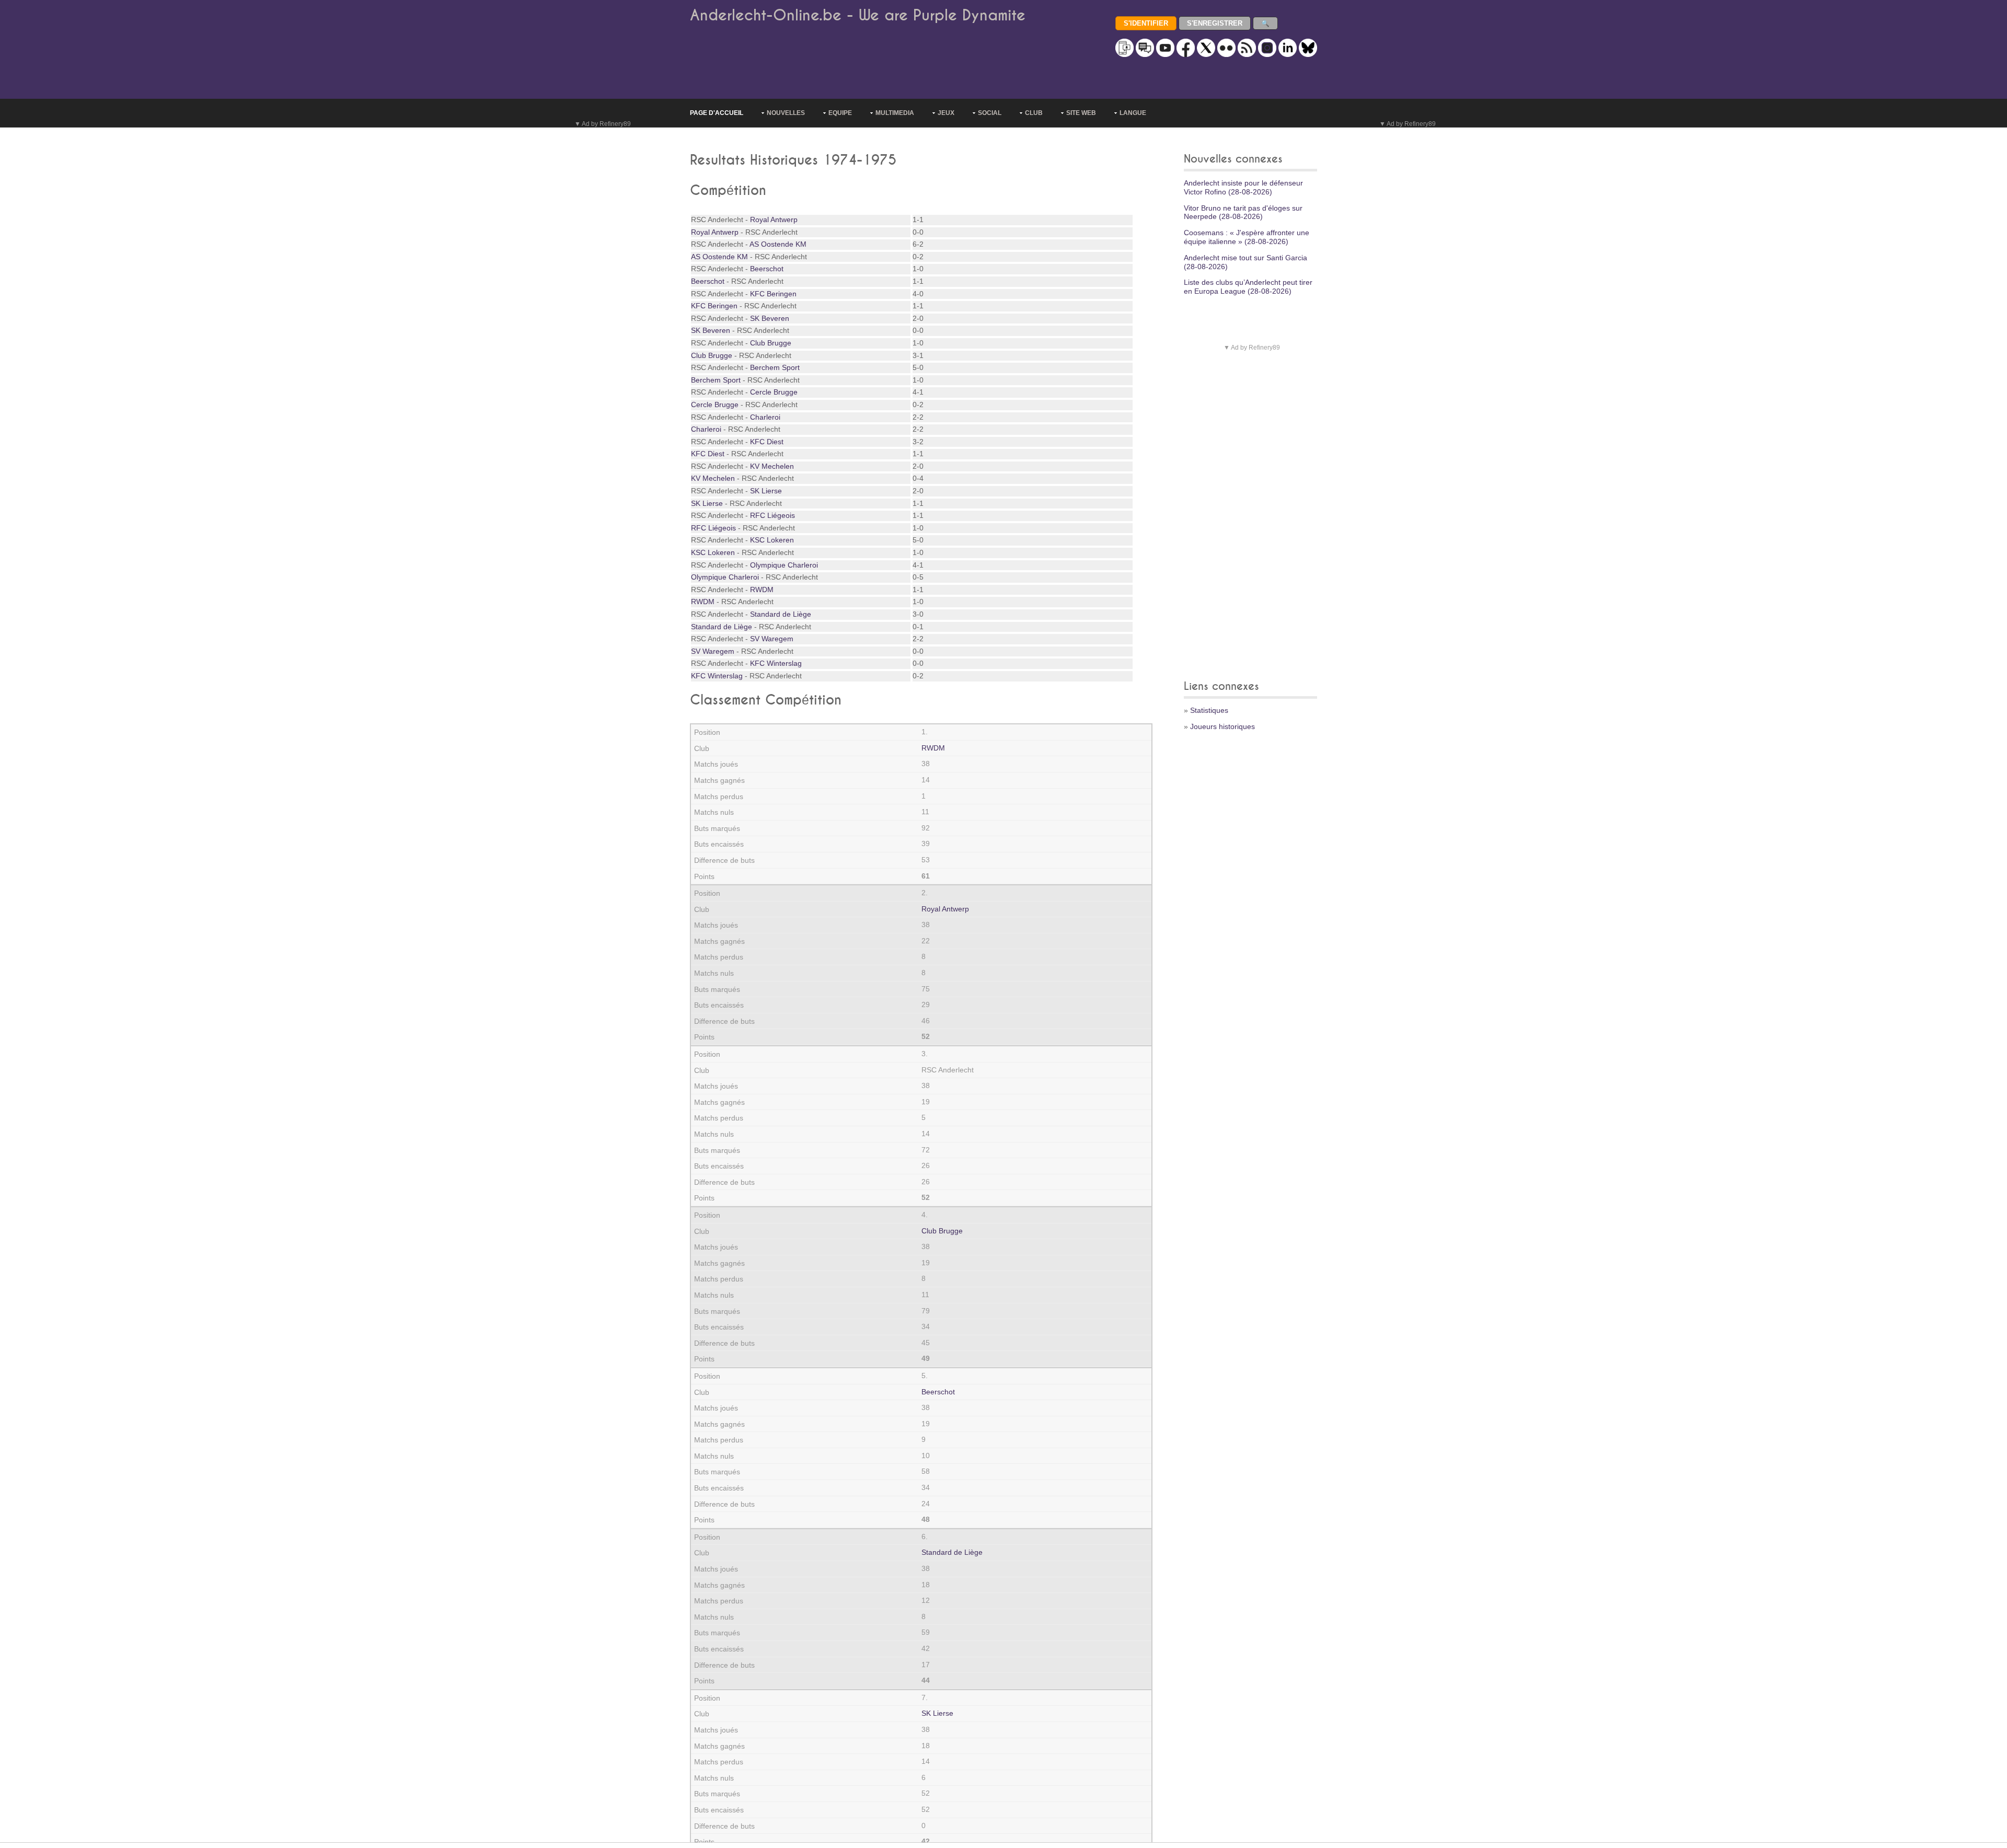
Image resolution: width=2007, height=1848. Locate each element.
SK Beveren (770, 318)
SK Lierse (766, 491)
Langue (1133, 113)
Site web (1081, 113)
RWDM (762, 590)
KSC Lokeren (772, 540)
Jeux (946, 113)
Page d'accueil (717, 113)
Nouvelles (786, 113)
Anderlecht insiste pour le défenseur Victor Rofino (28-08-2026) (1243, 187)
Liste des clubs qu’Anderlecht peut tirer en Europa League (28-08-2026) (1248, 287)
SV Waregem (772, 639)
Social (990, 113)
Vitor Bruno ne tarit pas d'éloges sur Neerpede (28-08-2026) (1243, 212)
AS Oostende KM (778, 244)
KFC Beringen (773, 294)
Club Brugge (771, 343)
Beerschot (767, 269)
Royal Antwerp (774, 220)
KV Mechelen (772, 466)
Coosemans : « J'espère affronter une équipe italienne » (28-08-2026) (1247, 237)
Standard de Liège (781, 614)
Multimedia (895, 113)
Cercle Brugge (774, 392)
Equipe (840, 113)
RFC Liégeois (772, 515)
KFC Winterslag (776, 663)
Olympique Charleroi (784, 565)
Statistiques (1209, 710)
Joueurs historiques (1222, 726)
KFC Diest (767, 442)
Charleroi (765, 417)
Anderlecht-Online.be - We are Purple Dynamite (858, 15)
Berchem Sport (775, 367)
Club (1034, 113)
